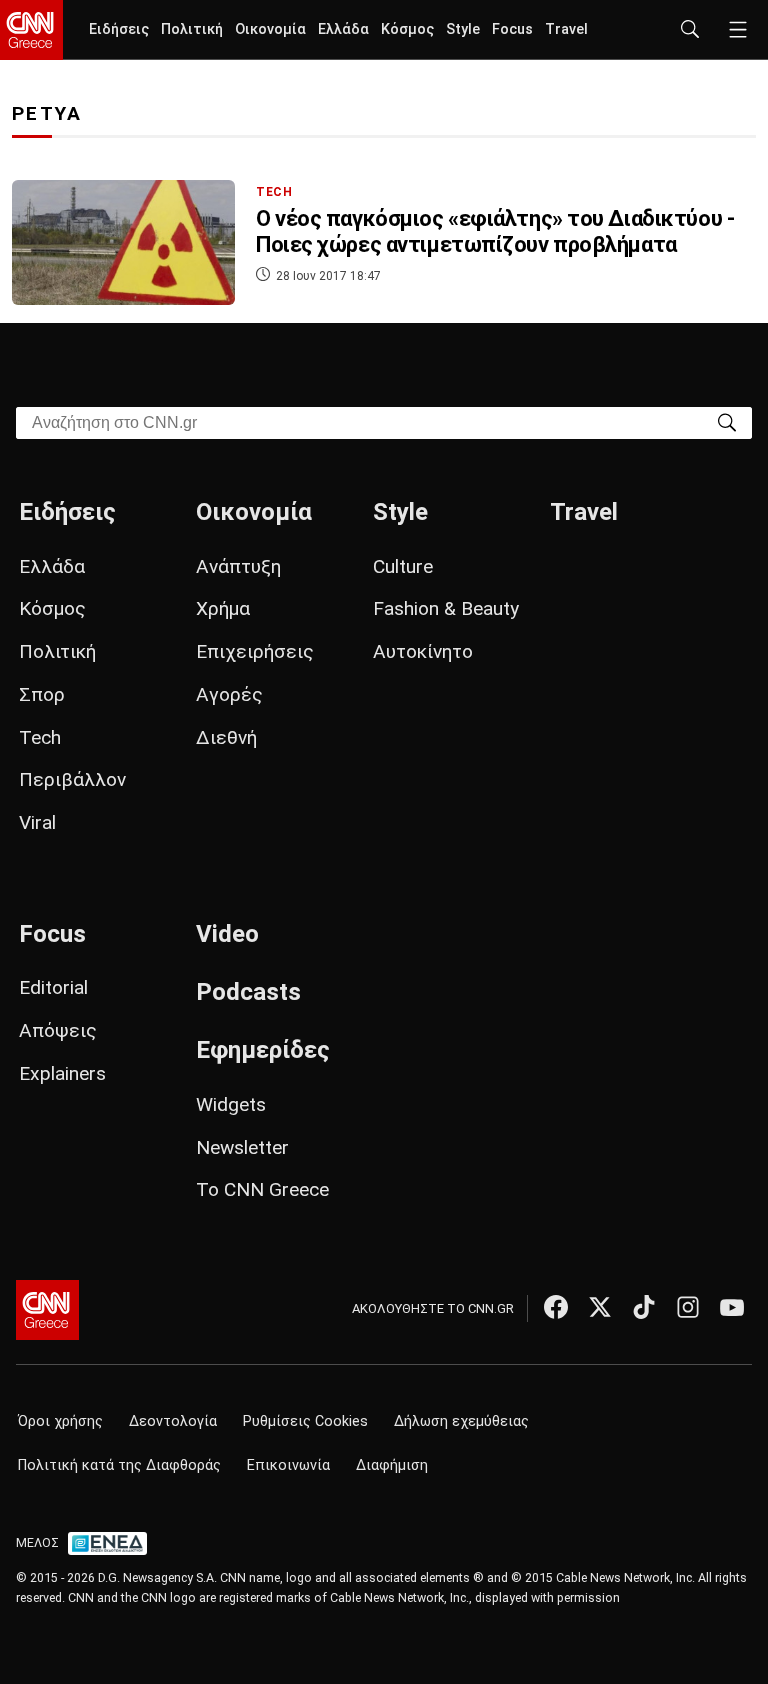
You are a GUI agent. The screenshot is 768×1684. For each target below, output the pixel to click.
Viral (37, 822)
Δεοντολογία (173, 1421)
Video (227, 934)
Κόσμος (407, 29)
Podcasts (248, 992)
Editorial (53, 987)
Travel (566, 29)
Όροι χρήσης (60, 1421)
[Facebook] (556, 1307)
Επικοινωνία (288, 1465)
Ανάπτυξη (238, 566)
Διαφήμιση (392, 1465)
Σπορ (42, 694)
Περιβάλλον (72, 779)
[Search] (727, 421)
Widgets (231, 1104)
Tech (40, 737)
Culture (403, 566)
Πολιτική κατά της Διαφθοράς (119, 1465)
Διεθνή (226, 737)
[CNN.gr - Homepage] (31, 30)
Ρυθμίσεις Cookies (305, 1421)
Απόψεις (58, 1030)
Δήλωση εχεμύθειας (461, 1421)
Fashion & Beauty (446, 608)
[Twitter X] (600, 1307)
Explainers (62, 1073)
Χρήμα (223, 608)
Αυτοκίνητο (423, 651)
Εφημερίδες (263, 1050)
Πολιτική (192, 29)
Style (463, 29)
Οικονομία (270, 29)
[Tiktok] (644, 1307)
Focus (512, 29)
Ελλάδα (343, 29)
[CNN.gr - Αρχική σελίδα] (47, 1310)
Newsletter (242, 1147)
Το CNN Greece (262, 1189)
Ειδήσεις (119, 29)
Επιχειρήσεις (255, 651)
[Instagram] (688, 1307)
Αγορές (229, 694)
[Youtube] (732, 1307)
